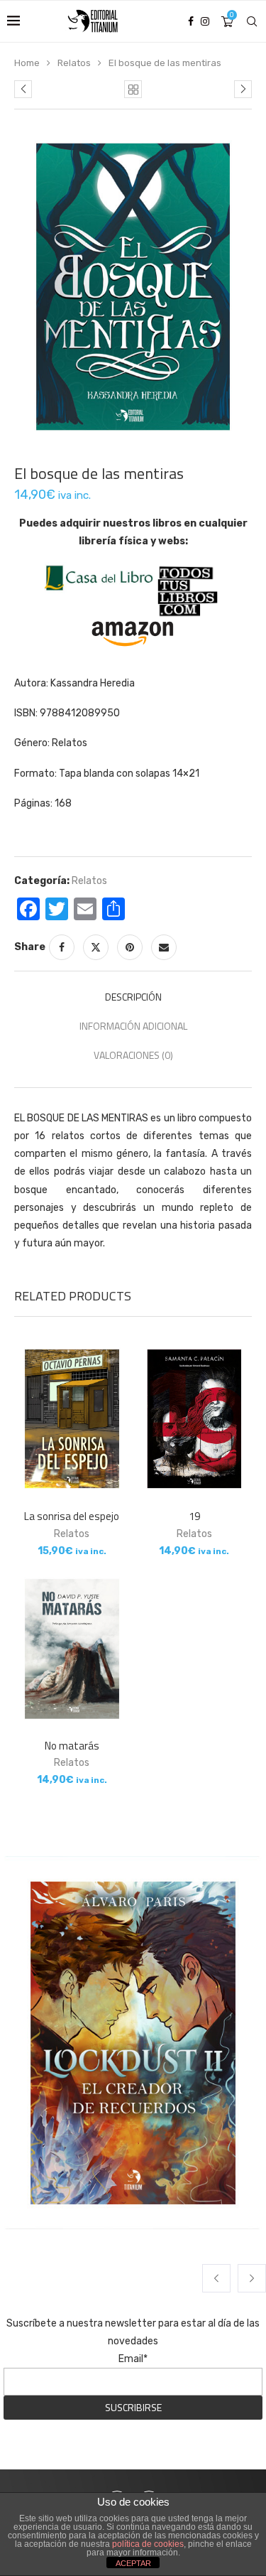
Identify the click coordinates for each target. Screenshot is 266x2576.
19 (194, 1516)
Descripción (133, 997)
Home (27, 63)
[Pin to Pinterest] (130, 947)
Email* (133, 2359)
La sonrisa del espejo (72, 1516)
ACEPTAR (133, 2563)
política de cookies (148, 2544)
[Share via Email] (164, 947)
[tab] (133, 997)
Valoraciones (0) (133, 1055)
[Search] (252, 21)
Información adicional (133, 1026)
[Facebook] (191, 21)
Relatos (74, 63)
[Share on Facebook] (62, 947)
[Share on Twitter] (96, 947)
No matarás (72, 1746)
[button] (216, 2278)
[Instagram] (205, 21)
